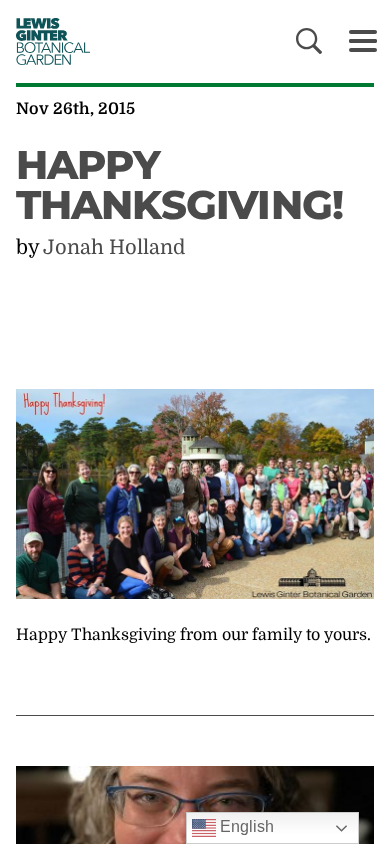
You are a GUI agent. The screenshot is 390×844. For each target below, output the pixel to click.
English (245, 826)
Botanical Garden (47, 41)
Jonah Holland (114, 247)
